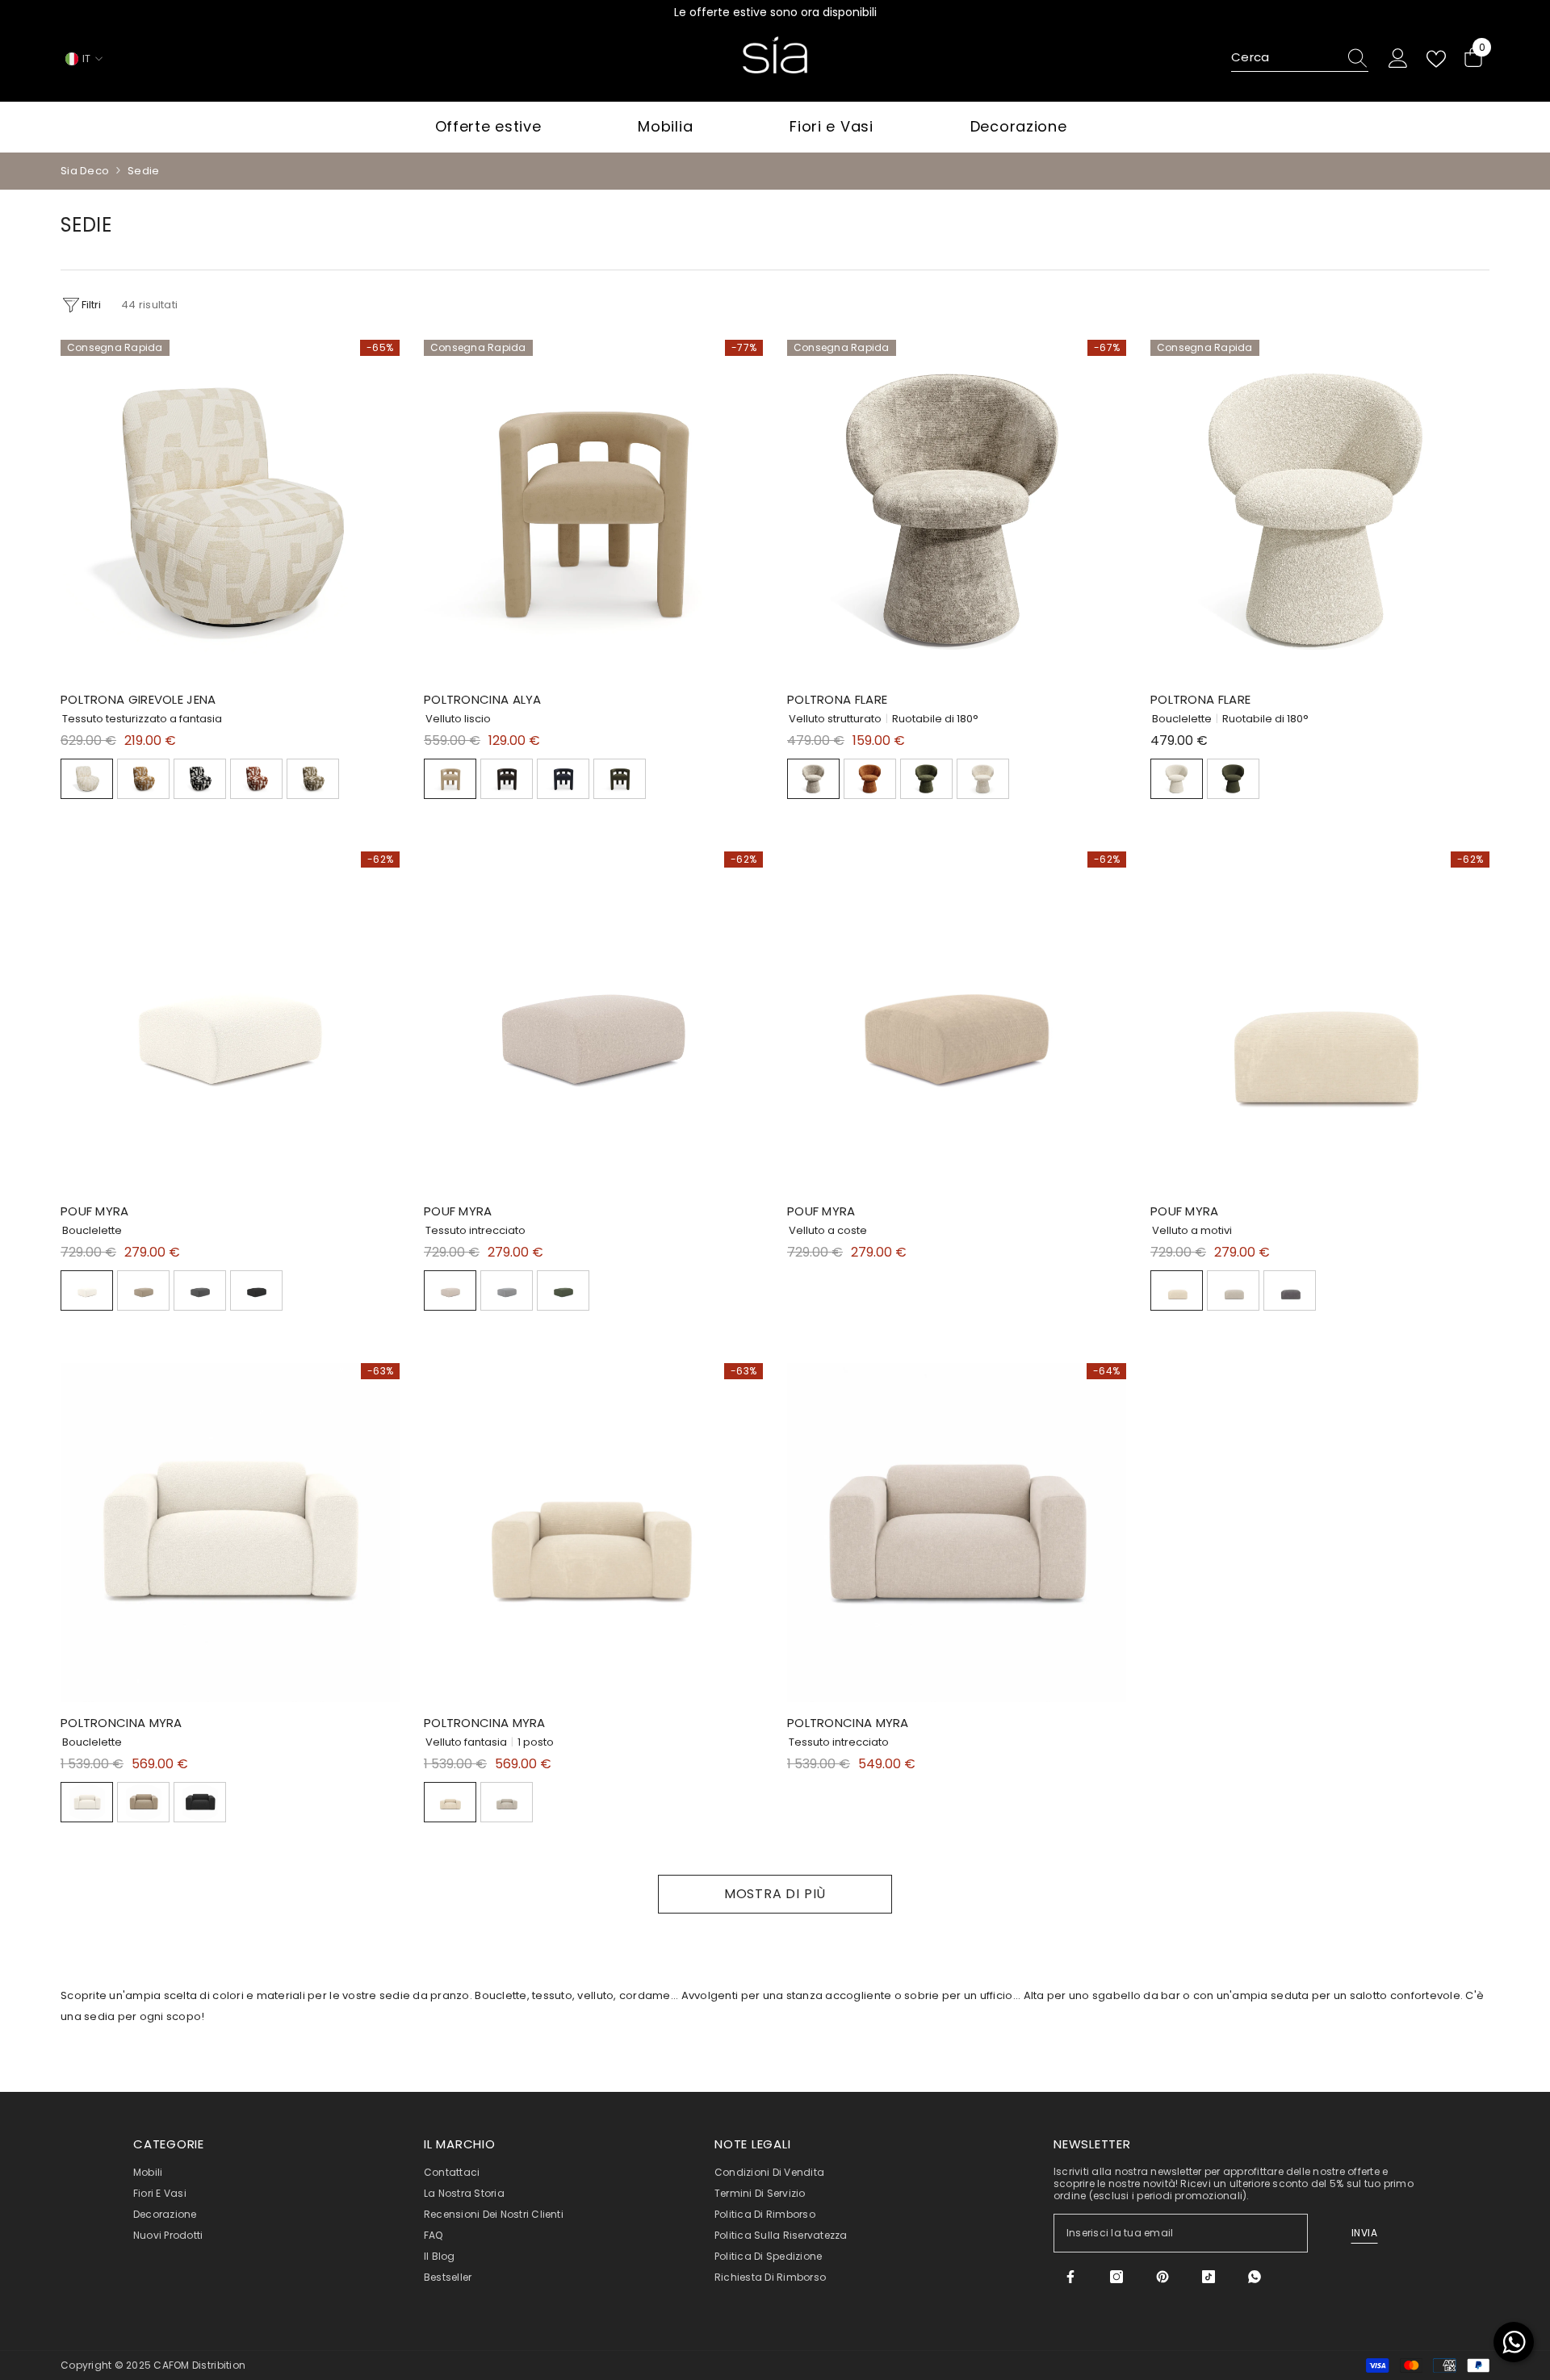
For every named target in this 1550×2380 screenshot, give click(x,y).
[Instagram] (1116, 2277)
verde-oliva (563, 1290)
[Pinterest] (1162, 2277)
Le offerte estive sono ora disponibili (775, 12)
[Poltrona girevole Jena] (230, 509)
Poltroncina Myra (121, 1723)
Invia (1365, 2233)
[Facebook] (1070, 2277)
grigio (1290, 1290)
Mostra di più (775, 1894)
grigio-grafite (200, 1290)
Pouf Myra (95, 1211)
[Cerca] (1300, 59)
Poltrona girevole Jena (138, 699)
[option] (775, 12)
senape (143, 779)
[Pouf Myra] (230, 1021)
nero (507, 779)
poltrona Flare (837, 699)
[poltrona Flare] (957, 509)
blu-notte (563, 779)
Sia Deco (85, 171)
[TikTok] (1209, 2277)
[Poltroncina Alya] (593, 509)
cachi (313, 779)
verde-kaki (620, 779)
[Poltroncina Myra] (230, 1533)
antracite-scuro (200, 779)
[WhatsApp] (1255, 2277)
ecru (87, 779)
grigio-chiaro (507, 1290)
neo (813, 779)
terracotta (256, 779)
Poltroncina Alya (483, 699)
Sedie (143, 171)
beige (450, 779)
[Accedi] (1398, 59)
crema (983, 779)
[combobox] (1284, 58)
